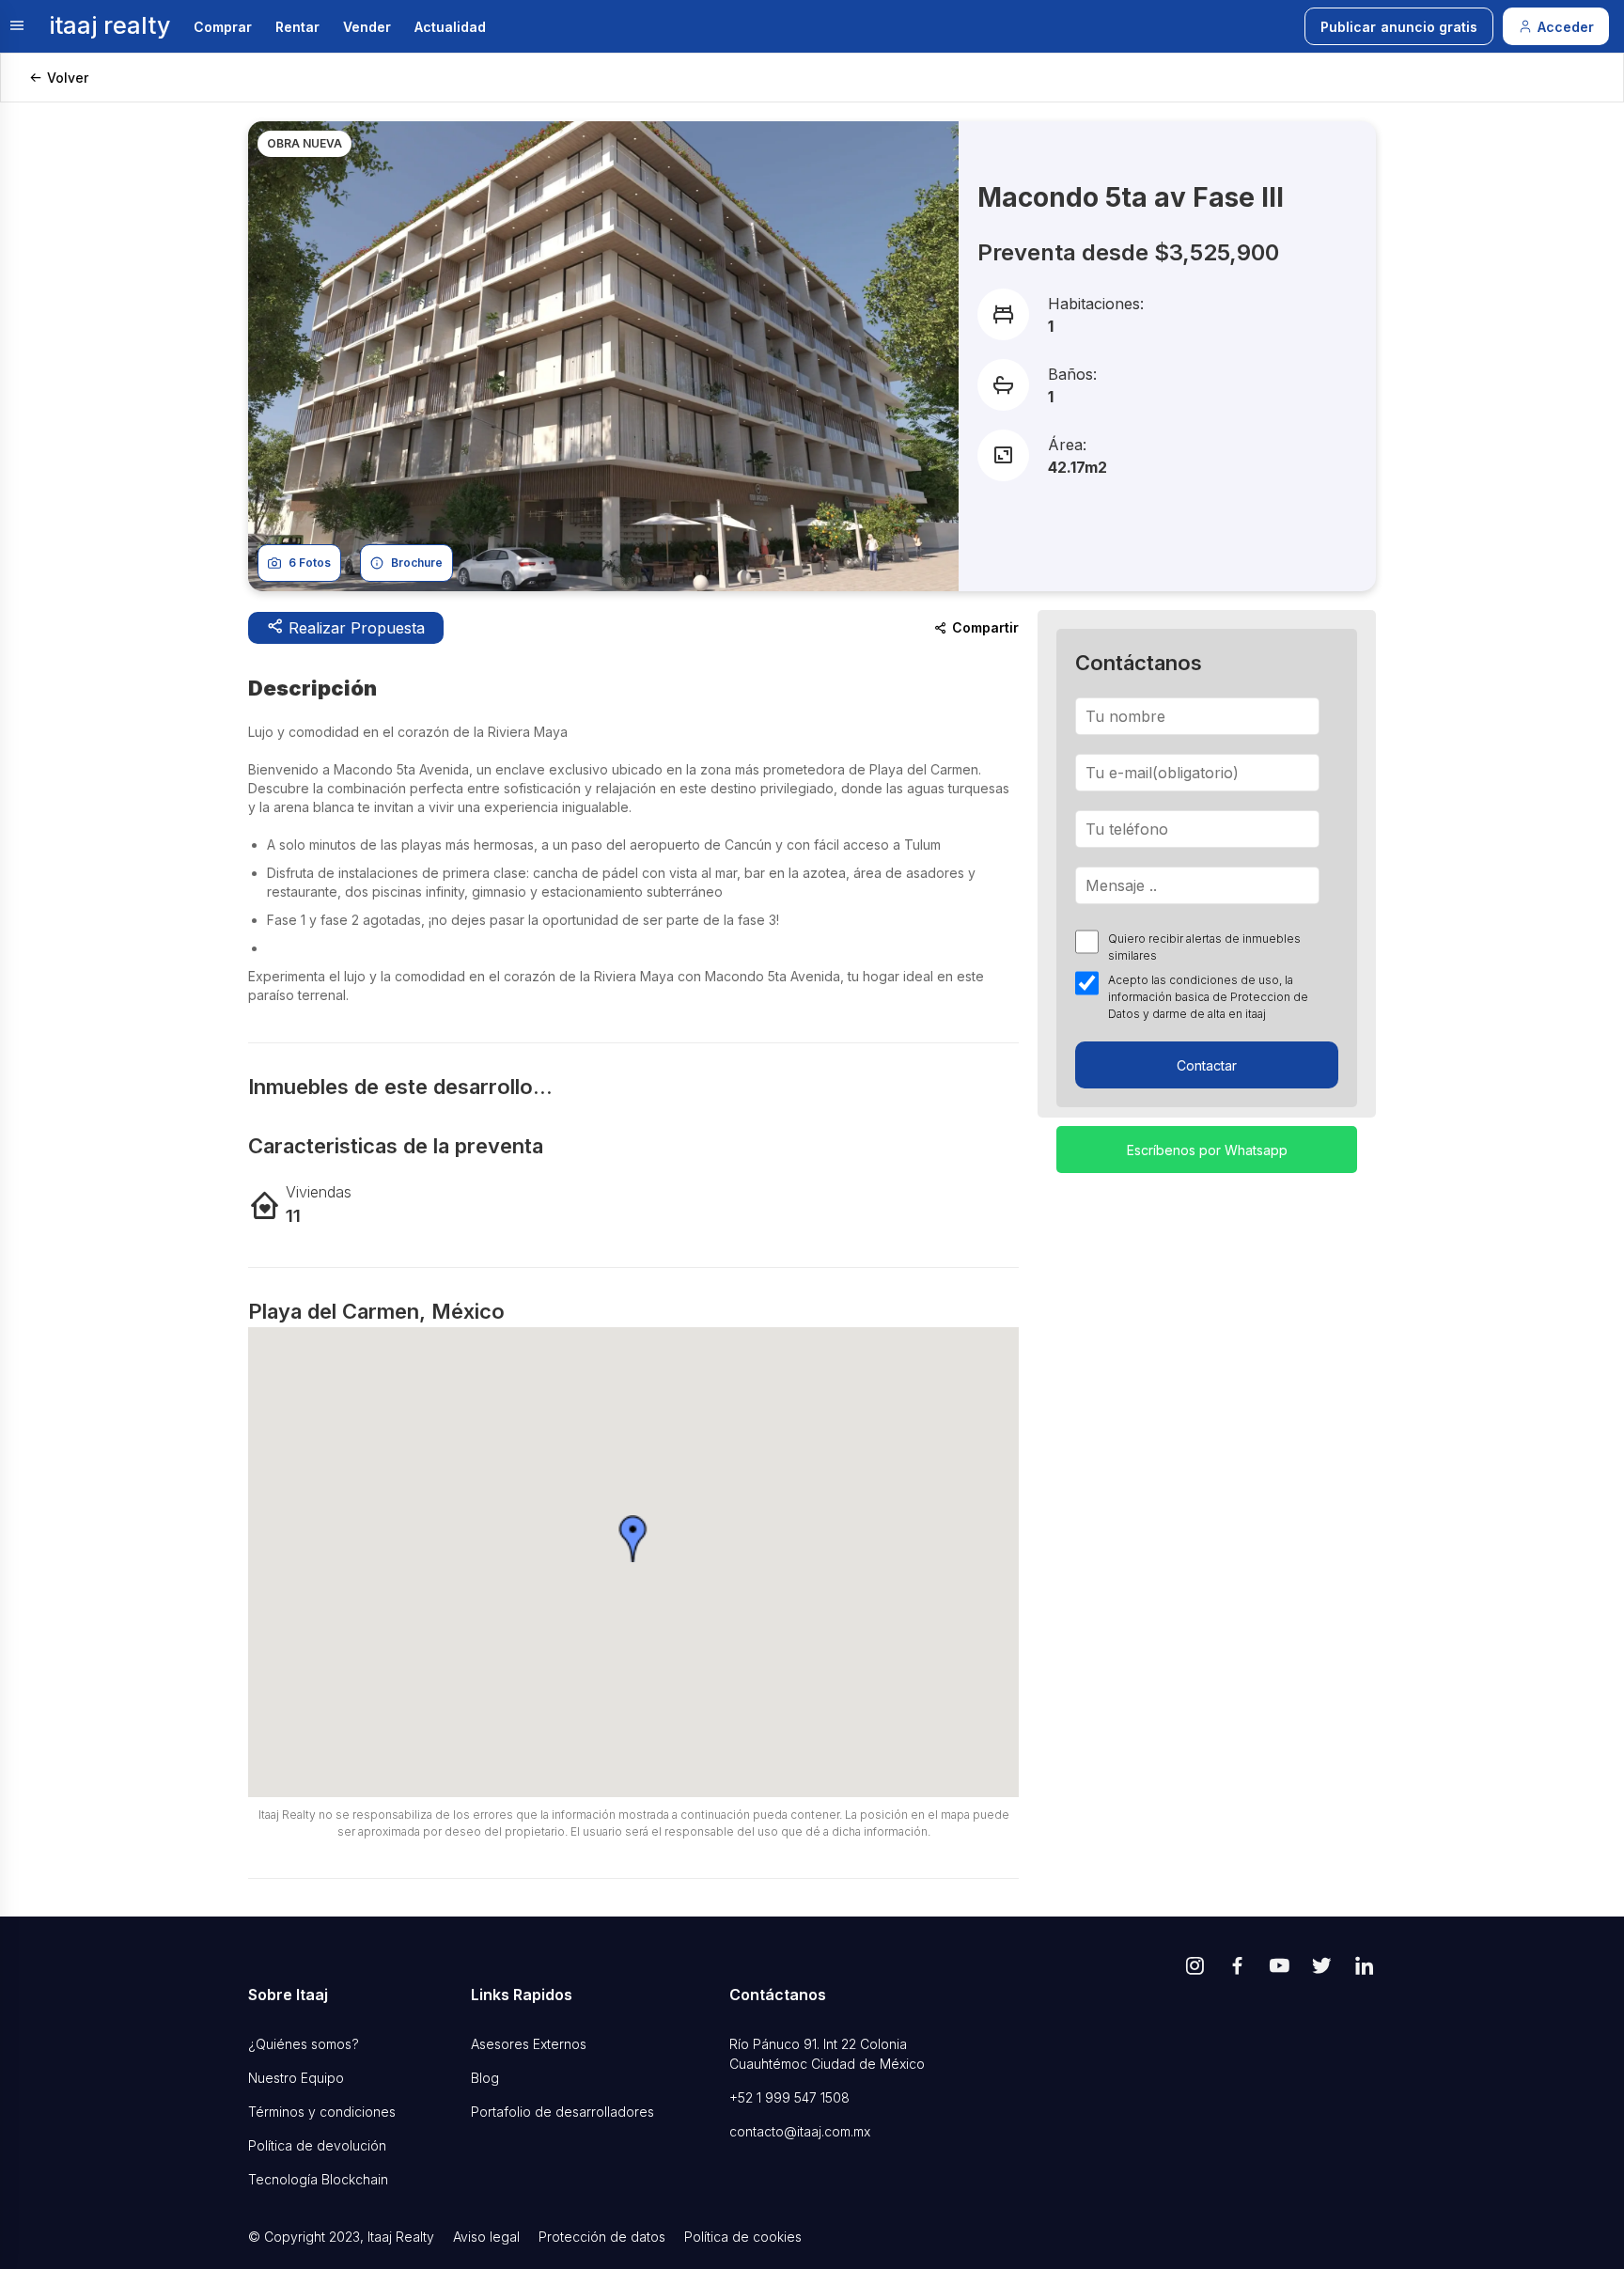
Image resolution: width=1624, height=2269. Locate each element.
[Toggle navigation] (17, 27)
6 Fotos (310, 563)
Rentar (297, 27)
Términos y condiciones (322, 2112)
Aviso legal (486, 2237)
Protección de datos (602, 2237)
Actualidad (450, 27)
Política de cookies (743, 2237)
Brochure (417, 563)
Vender (367, 27)
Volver (68, 78)
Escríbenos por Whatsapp (1207, 1150)
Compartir (985, 627)
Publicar (1399, 27)
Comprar (223, 27)
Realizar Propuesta (354, 628)
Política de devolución (317, 2145)
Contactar (1207, 1065)
